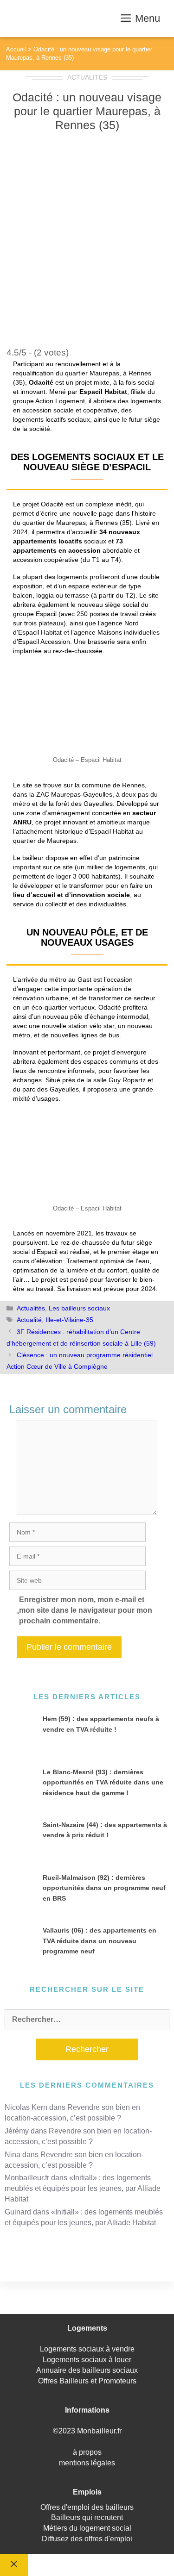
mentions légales (87, 2463)
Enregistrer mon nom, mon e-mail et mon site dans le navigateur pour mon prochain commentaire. (86, 1610)
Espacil (46, 614)
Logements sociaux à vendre (87, 2349)
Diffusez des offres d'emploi (87, 2539)
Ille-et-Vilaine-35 (69, 1320)
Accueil (16, 49)
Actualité (29, 1320)
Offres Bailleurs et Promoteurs (87, 2381)
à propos (87, 2452)
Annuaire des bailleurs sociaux (87, 2370)
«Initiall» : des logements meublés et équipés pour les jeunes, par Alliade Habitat (83, 2188)
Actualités (87, 77)
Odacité (110, 1007)
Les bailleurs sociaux (79, 1308)
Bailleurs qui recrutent (87, 2517)
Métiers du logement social (87, 2528)
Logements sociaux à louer (87, 2360)
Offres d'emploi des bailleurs (87, 2507)
